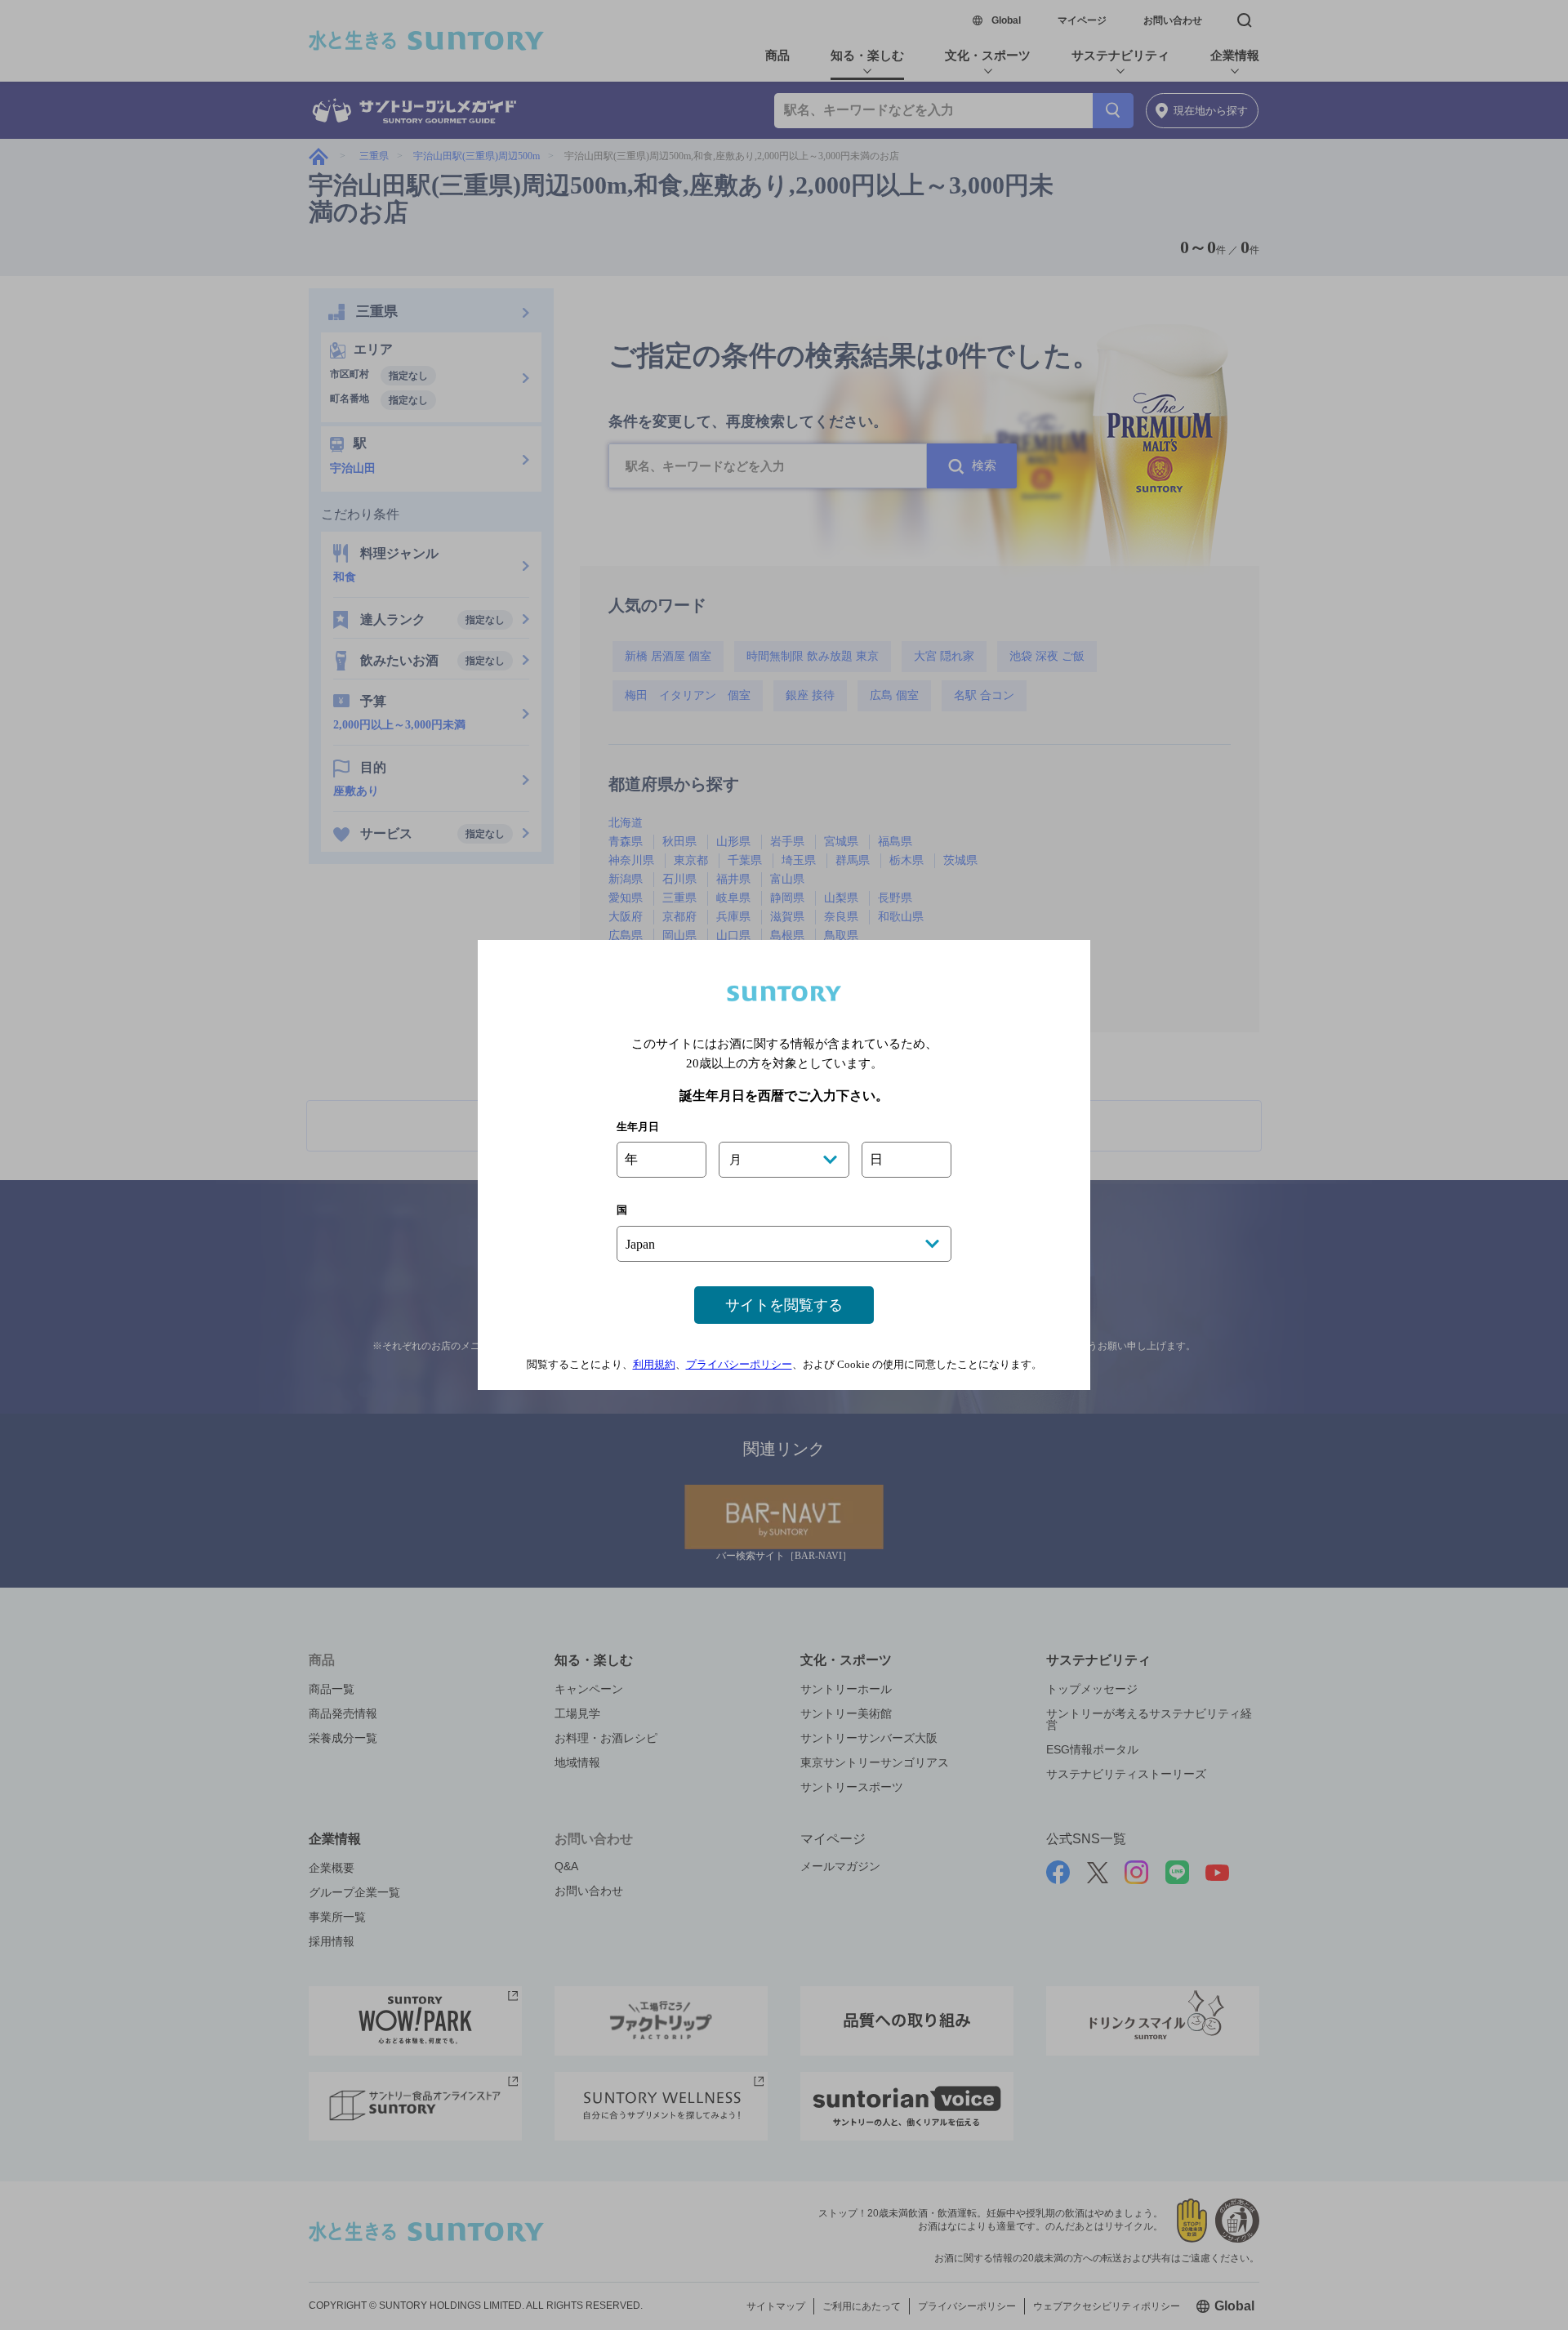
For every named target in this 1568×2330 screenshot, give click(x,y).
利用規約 (654, 1364)
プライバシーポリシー (739, 1364)
